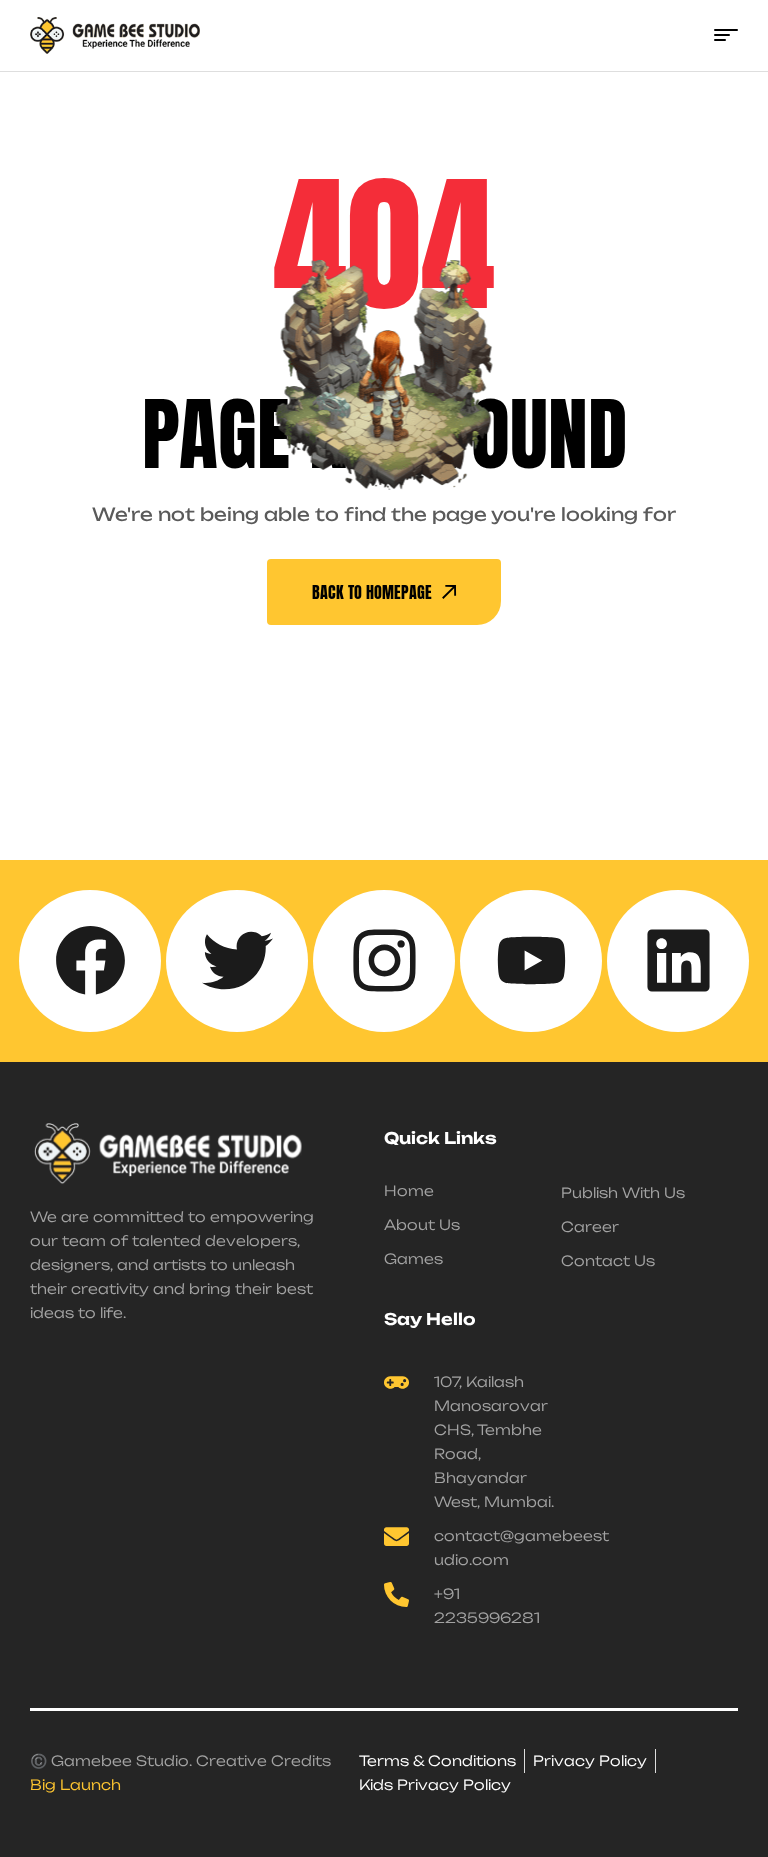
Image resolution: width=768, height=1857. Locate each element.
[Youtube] (531, 961)
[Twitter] (237, 961)
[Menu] (726, 35)
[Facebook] (90, 961)
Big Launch (75, 1784)
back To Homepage (372, 592)
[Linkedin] (678, 961)
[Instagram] (384, 961)
